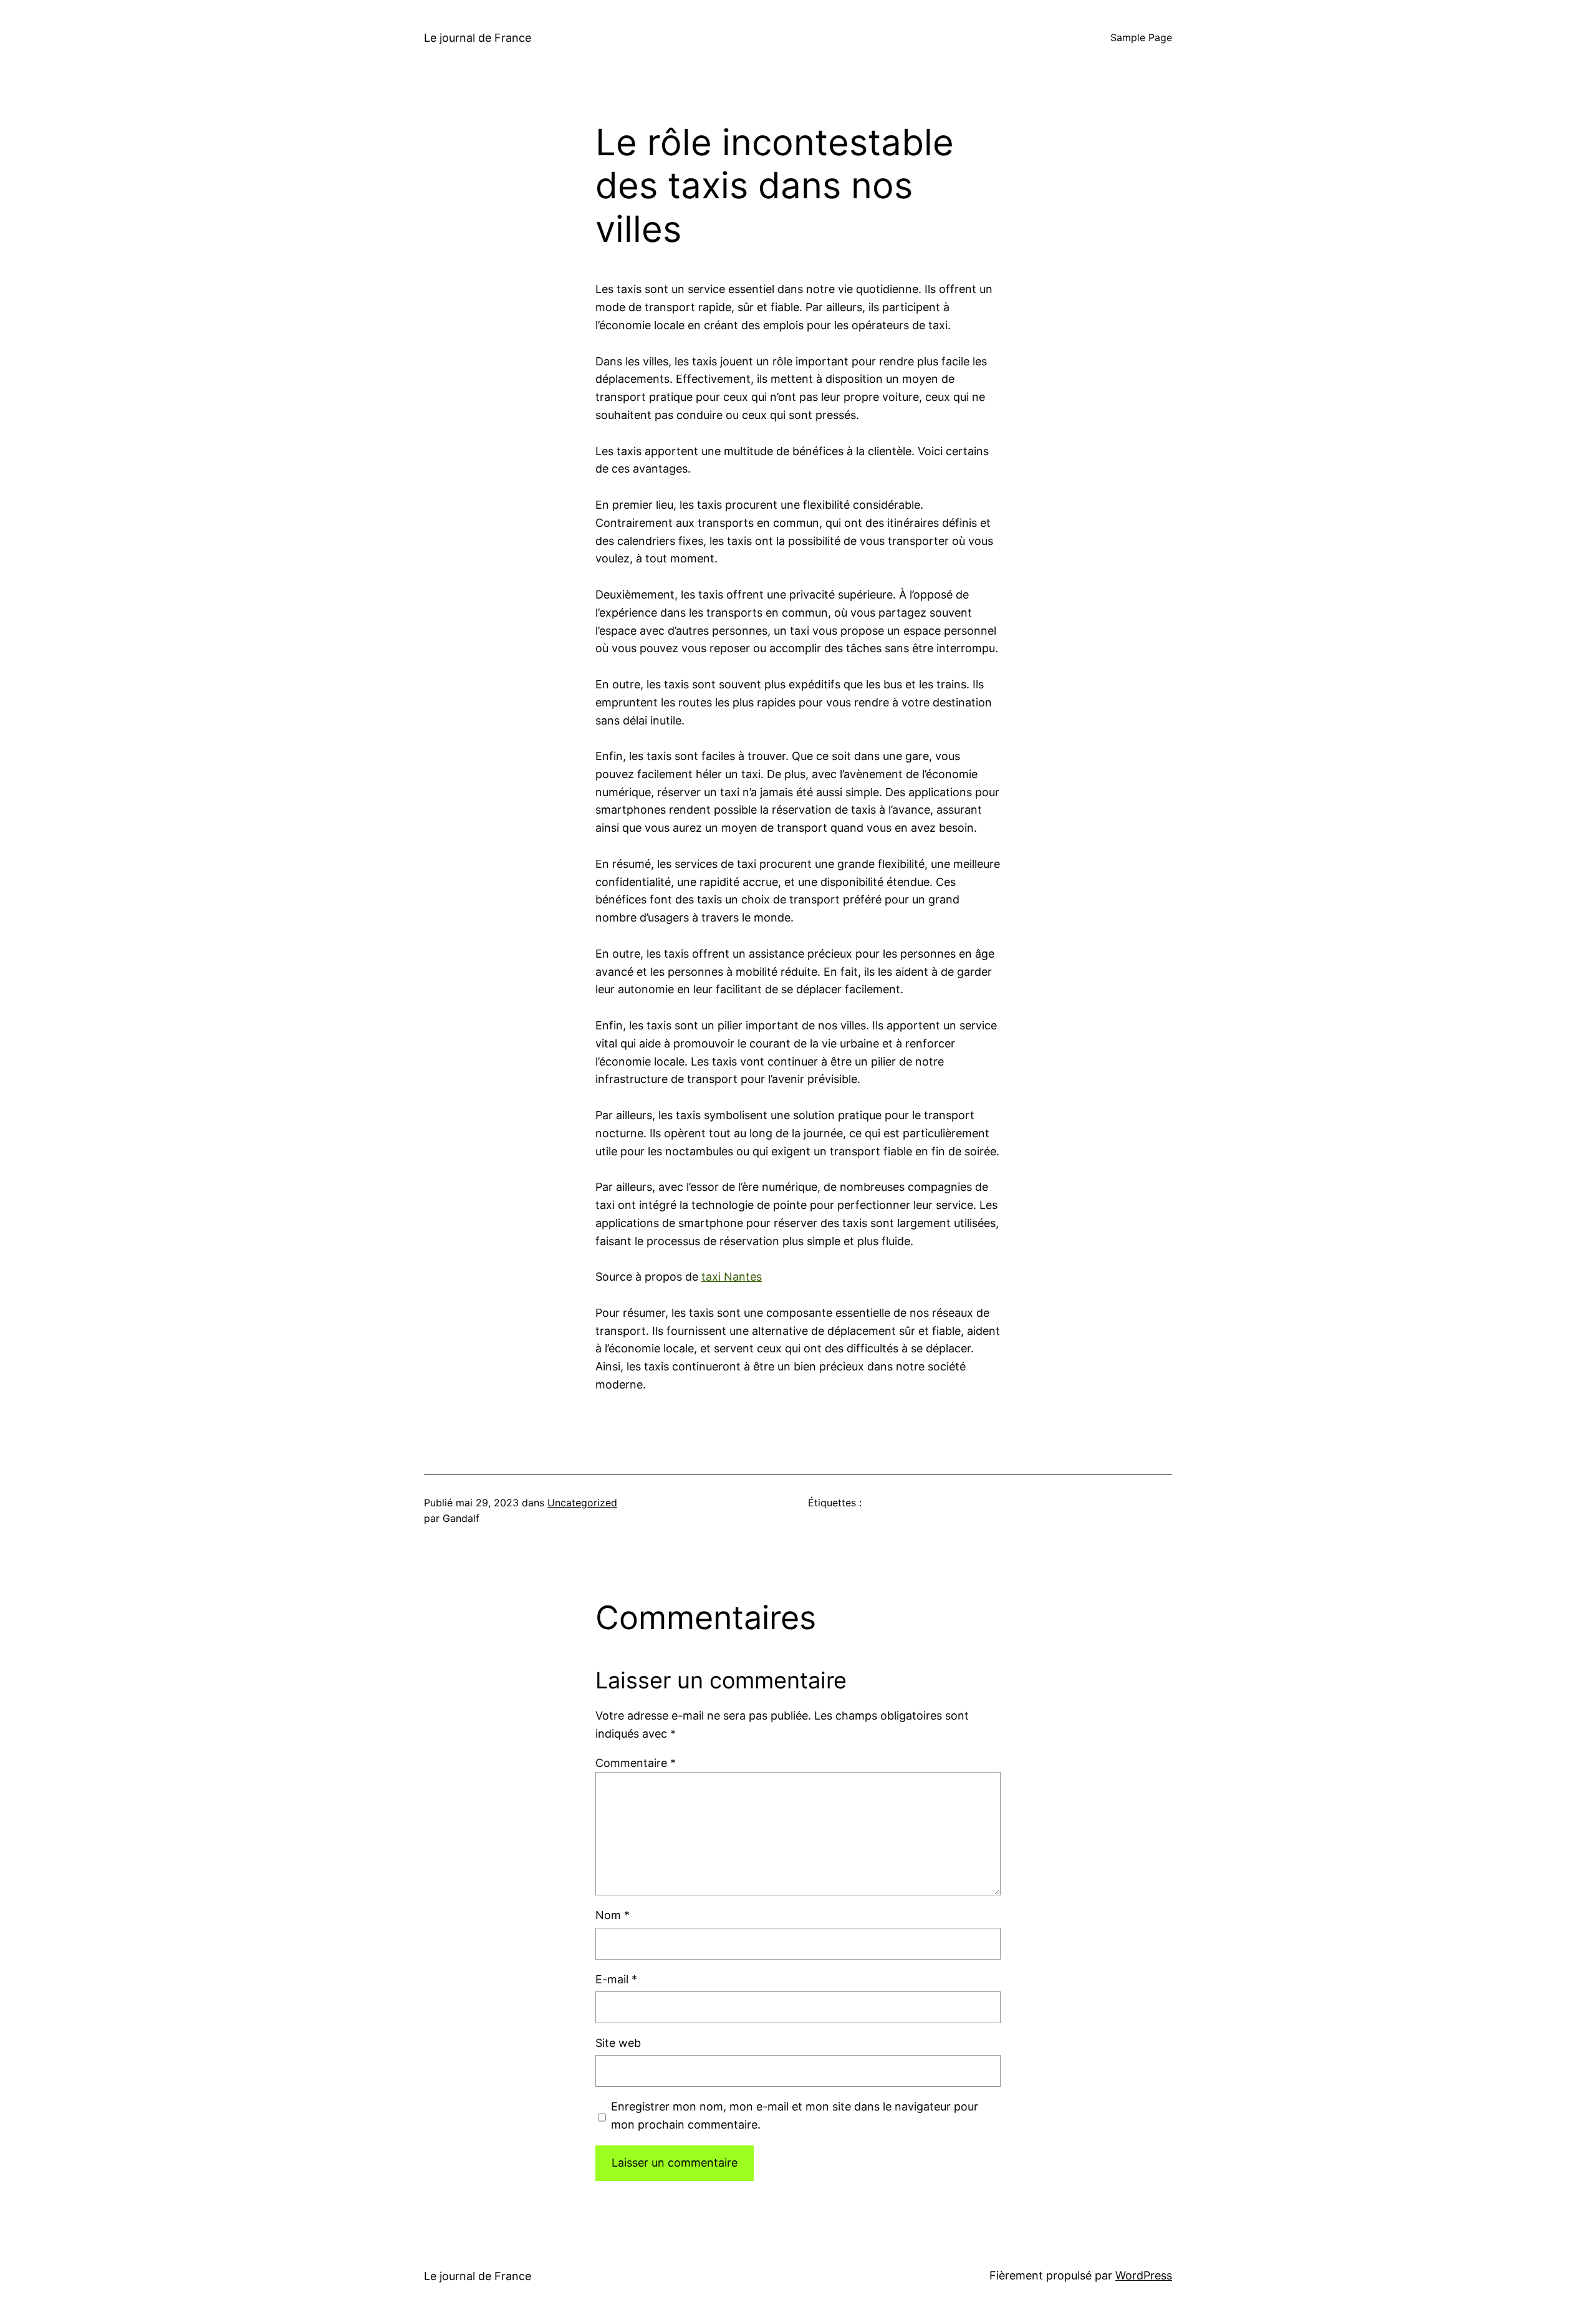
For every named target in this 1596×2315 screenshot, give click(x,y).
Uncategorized (582, 1503)
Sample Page (1141, 37)
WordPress (1144, 2275)
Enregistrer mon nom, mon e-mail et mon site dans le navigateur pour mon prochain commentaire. (795, 2115)
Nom (613, 1915)
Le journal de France (478, 38)
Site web (618, 2043)
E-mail (616, 1979)
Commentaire (636, 1763)
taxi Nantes (732, 1277)
